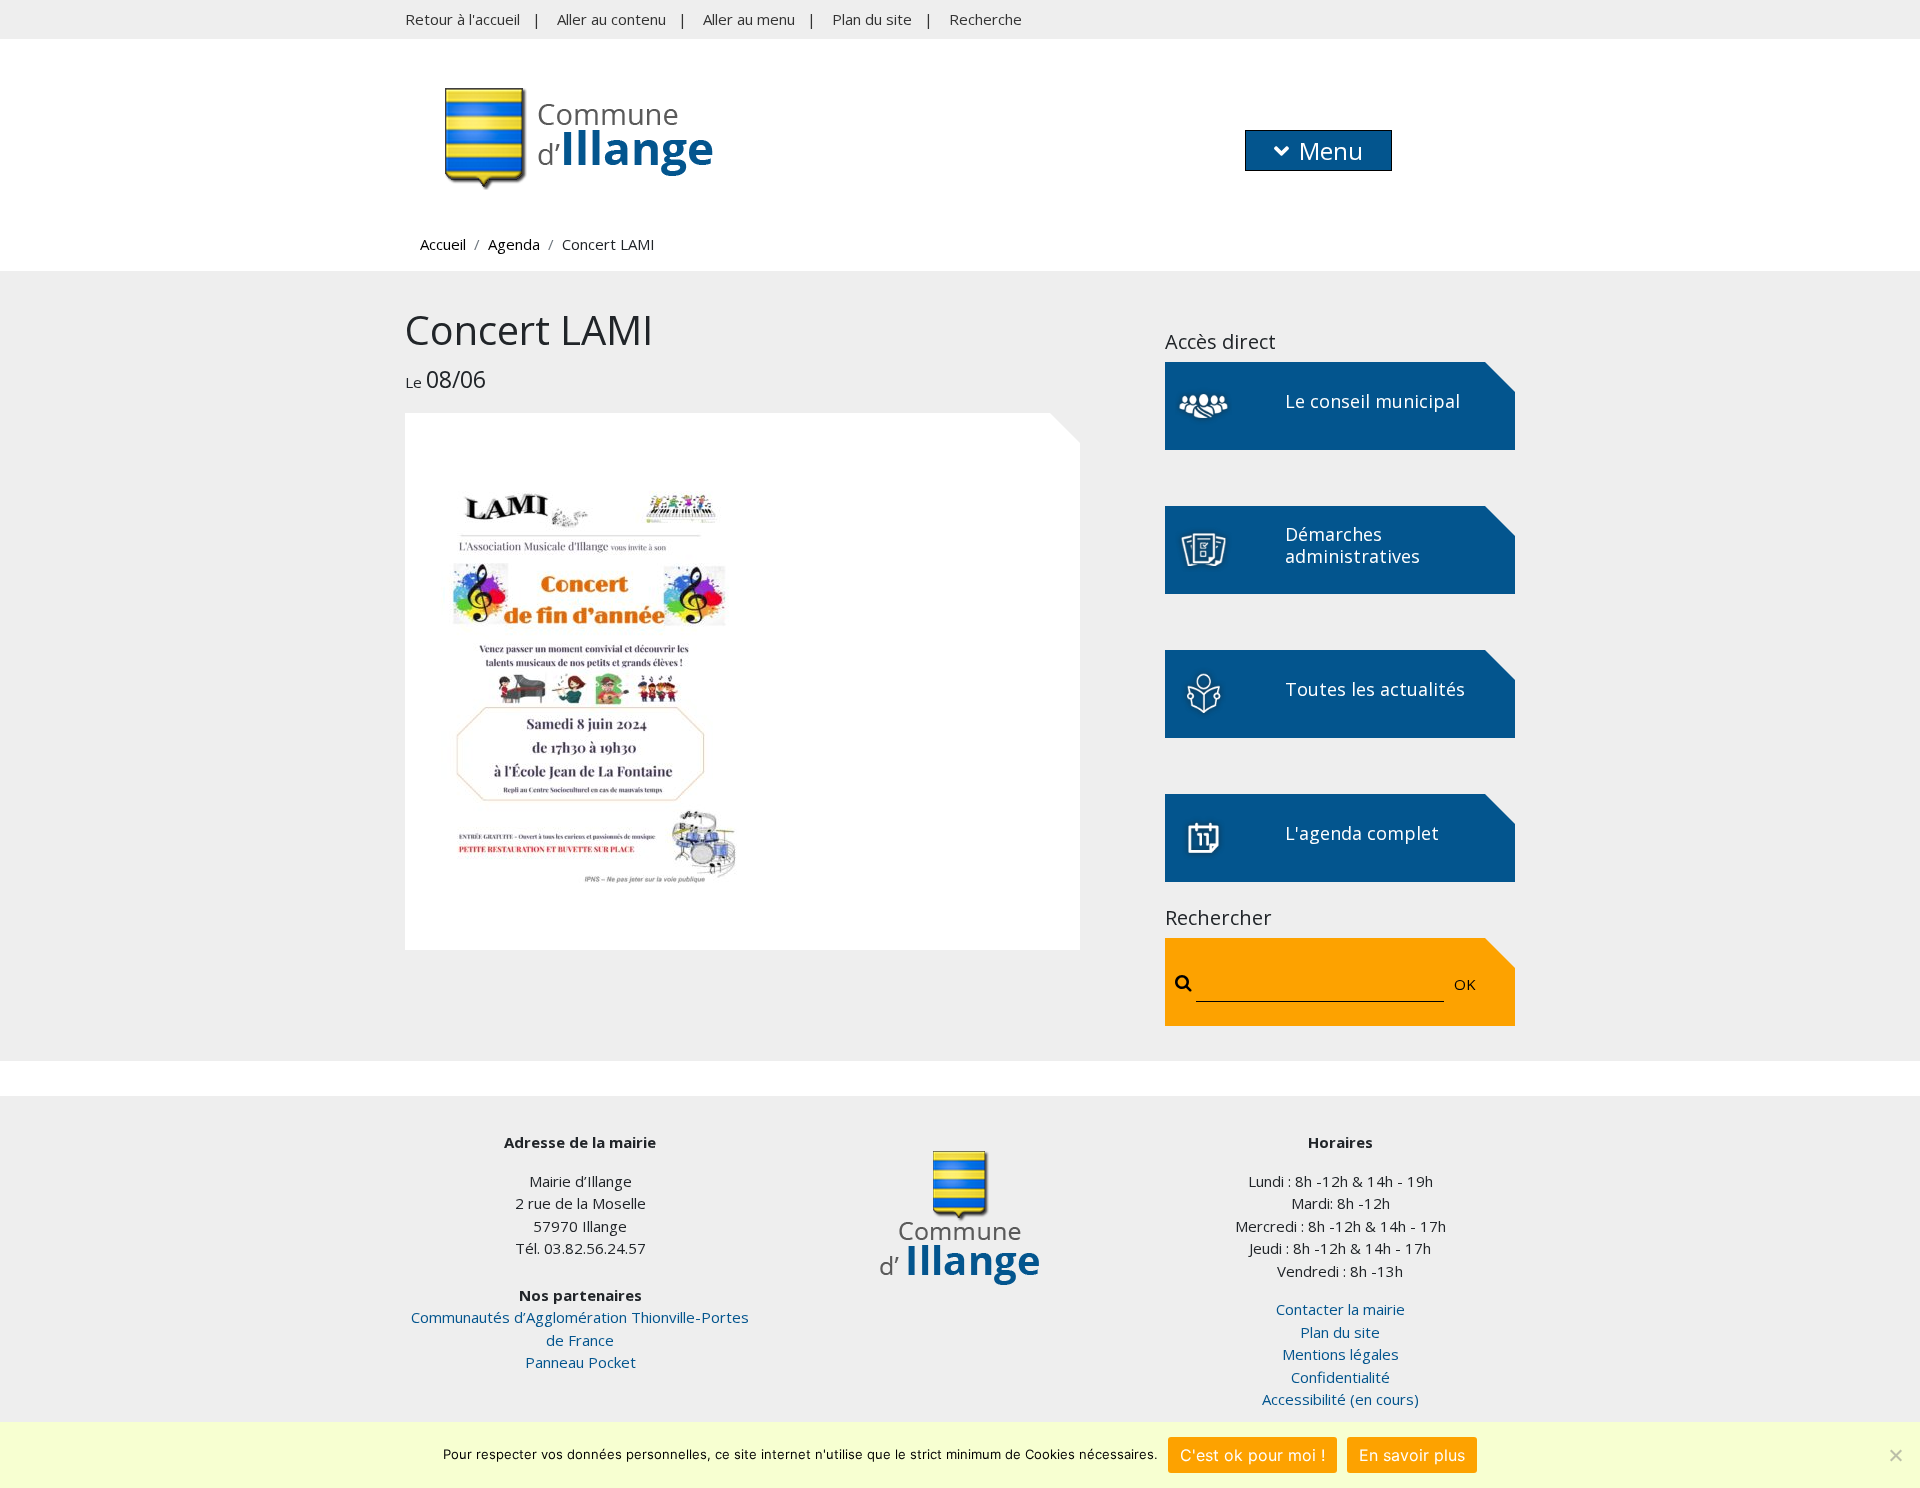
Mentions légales (1340, 1354)
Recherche (985, 19)
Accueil (443, 244)
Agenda (514, 244)
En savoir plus (1412, 1455)
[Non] (1895, 1455)
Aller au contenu (611, 19)
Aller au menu (749, 19)
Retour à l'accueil (462, 19)
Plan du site (872, 19)
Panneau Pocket (580, 1362)
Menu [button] (1331, 150)
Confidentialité (1340, 1377)
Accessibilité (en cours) (1340, 1399)
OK (1465, 984)
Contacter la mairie (1340, 1309)
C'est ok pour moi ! (1252, 1455)
